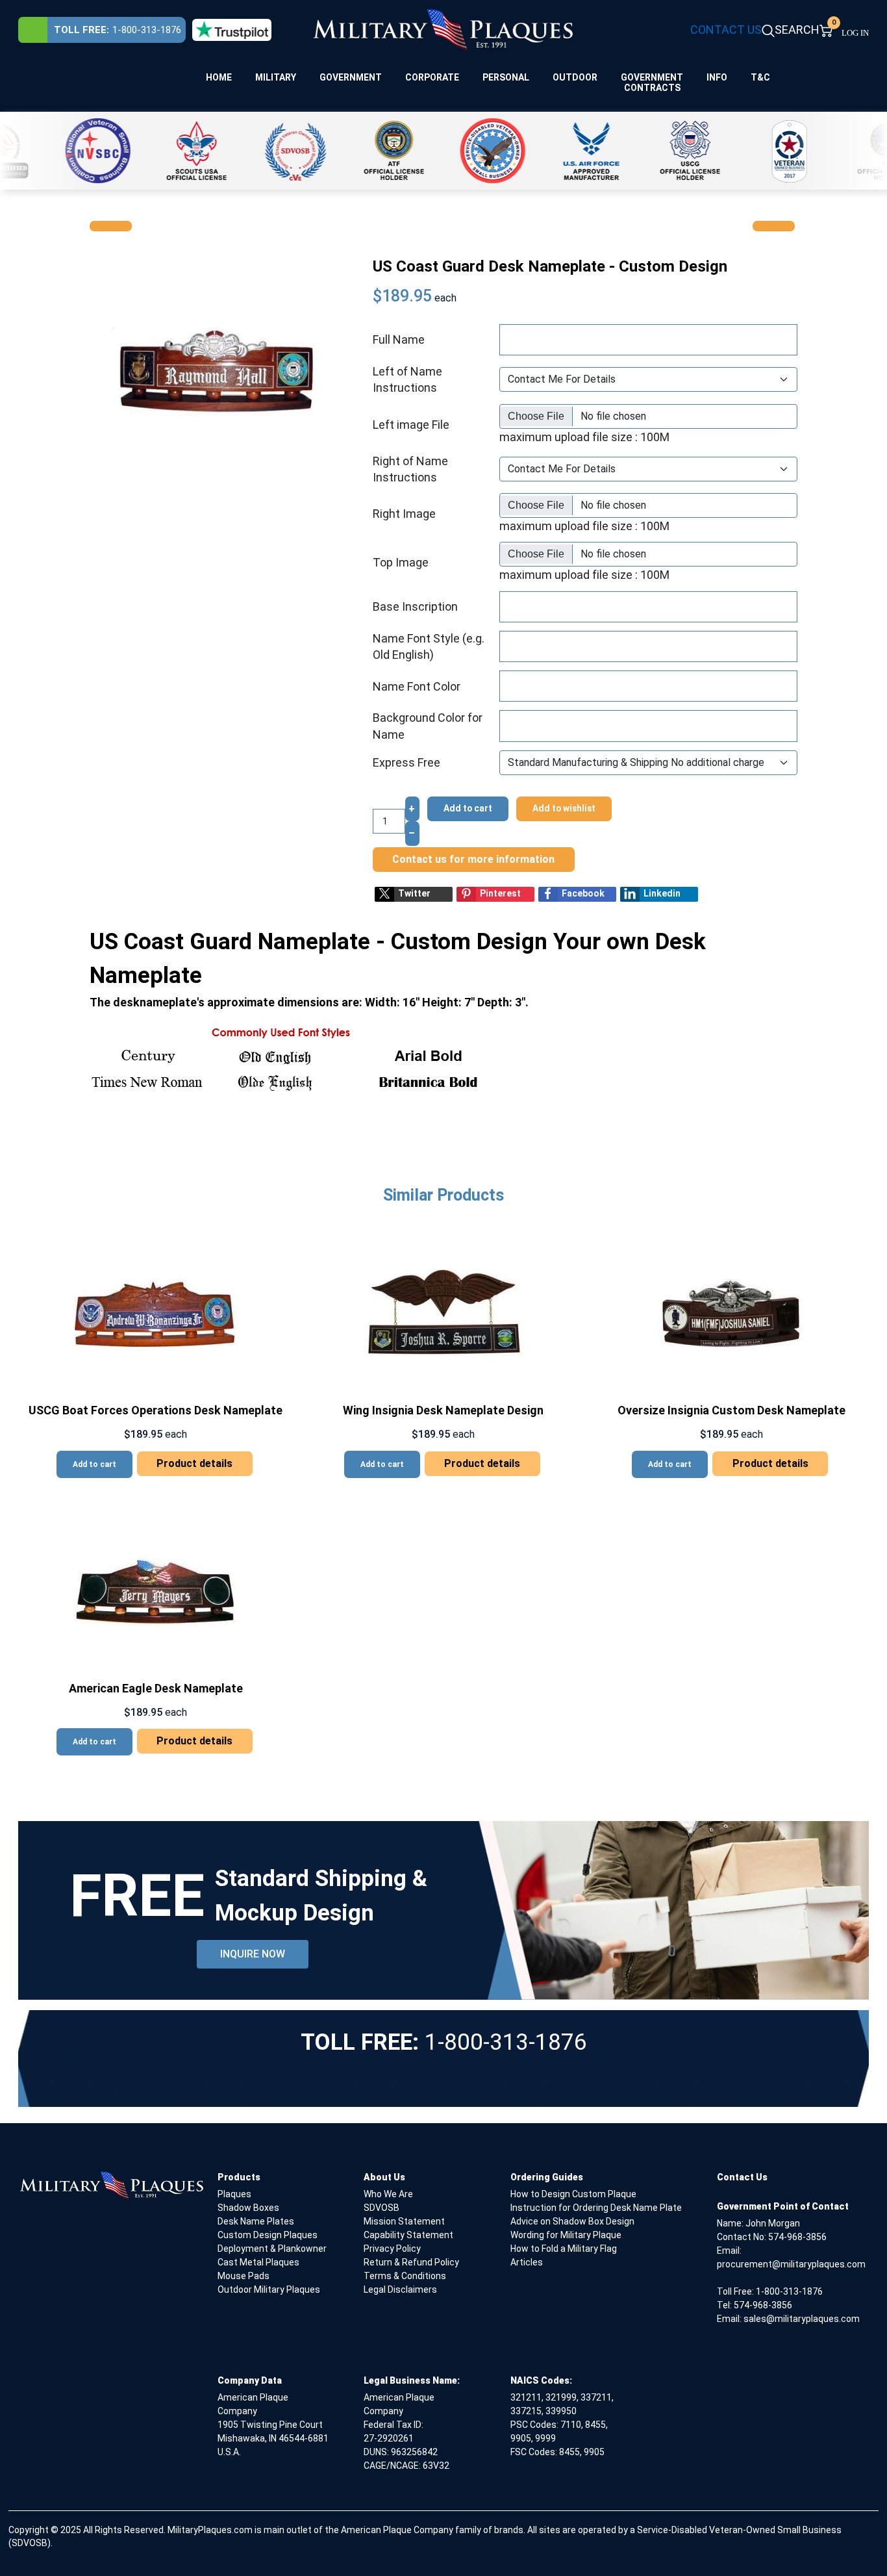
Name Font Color (417, 686)
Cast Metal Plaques (258, 2262)
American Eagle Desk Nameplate (156, 1688)
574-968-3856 (797, 2237)
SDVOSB (381, 2208)
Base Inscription (415, 606)
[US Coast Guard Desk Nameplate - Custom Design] (214, 371)
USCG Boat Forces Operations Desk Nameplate (156, 1410)
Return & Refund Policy (411, 2262)
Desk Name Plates (256, 2221)
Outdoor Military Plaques (269, 2289)
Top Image (401, 562)
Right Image (404, 514)
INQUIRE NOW (253, 1954)
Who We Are (388, 2194)
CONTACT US (726, 30)
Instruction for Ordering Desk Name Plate (596, 2208)
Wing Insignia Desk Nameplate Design (443, 1410)
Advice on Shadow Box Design (572, 2221)
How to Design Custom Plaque (573, 2194)
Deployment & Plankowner (272, 2249)
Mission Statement (404, 2221)
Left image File (411, 425)
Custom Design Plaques (268, 2235)
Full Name (399, 339)
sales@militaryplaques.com (802, 2319)
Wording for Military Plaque (566, 2235)
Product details (194, 1463)
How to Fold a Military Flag (564, 2249)
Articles (527, 2262)
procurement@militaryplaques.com (791, 2264)
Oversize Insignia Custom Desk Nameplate (731, 1410)
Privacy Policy (392, 2249)
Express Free (406, 762)
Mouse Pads (244, 2276)
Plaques (234, 2194)
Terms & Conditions (405, 2276)
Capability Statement (408, 2235)
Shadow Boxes (248, 2208)
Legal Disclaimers (400, 2289)
